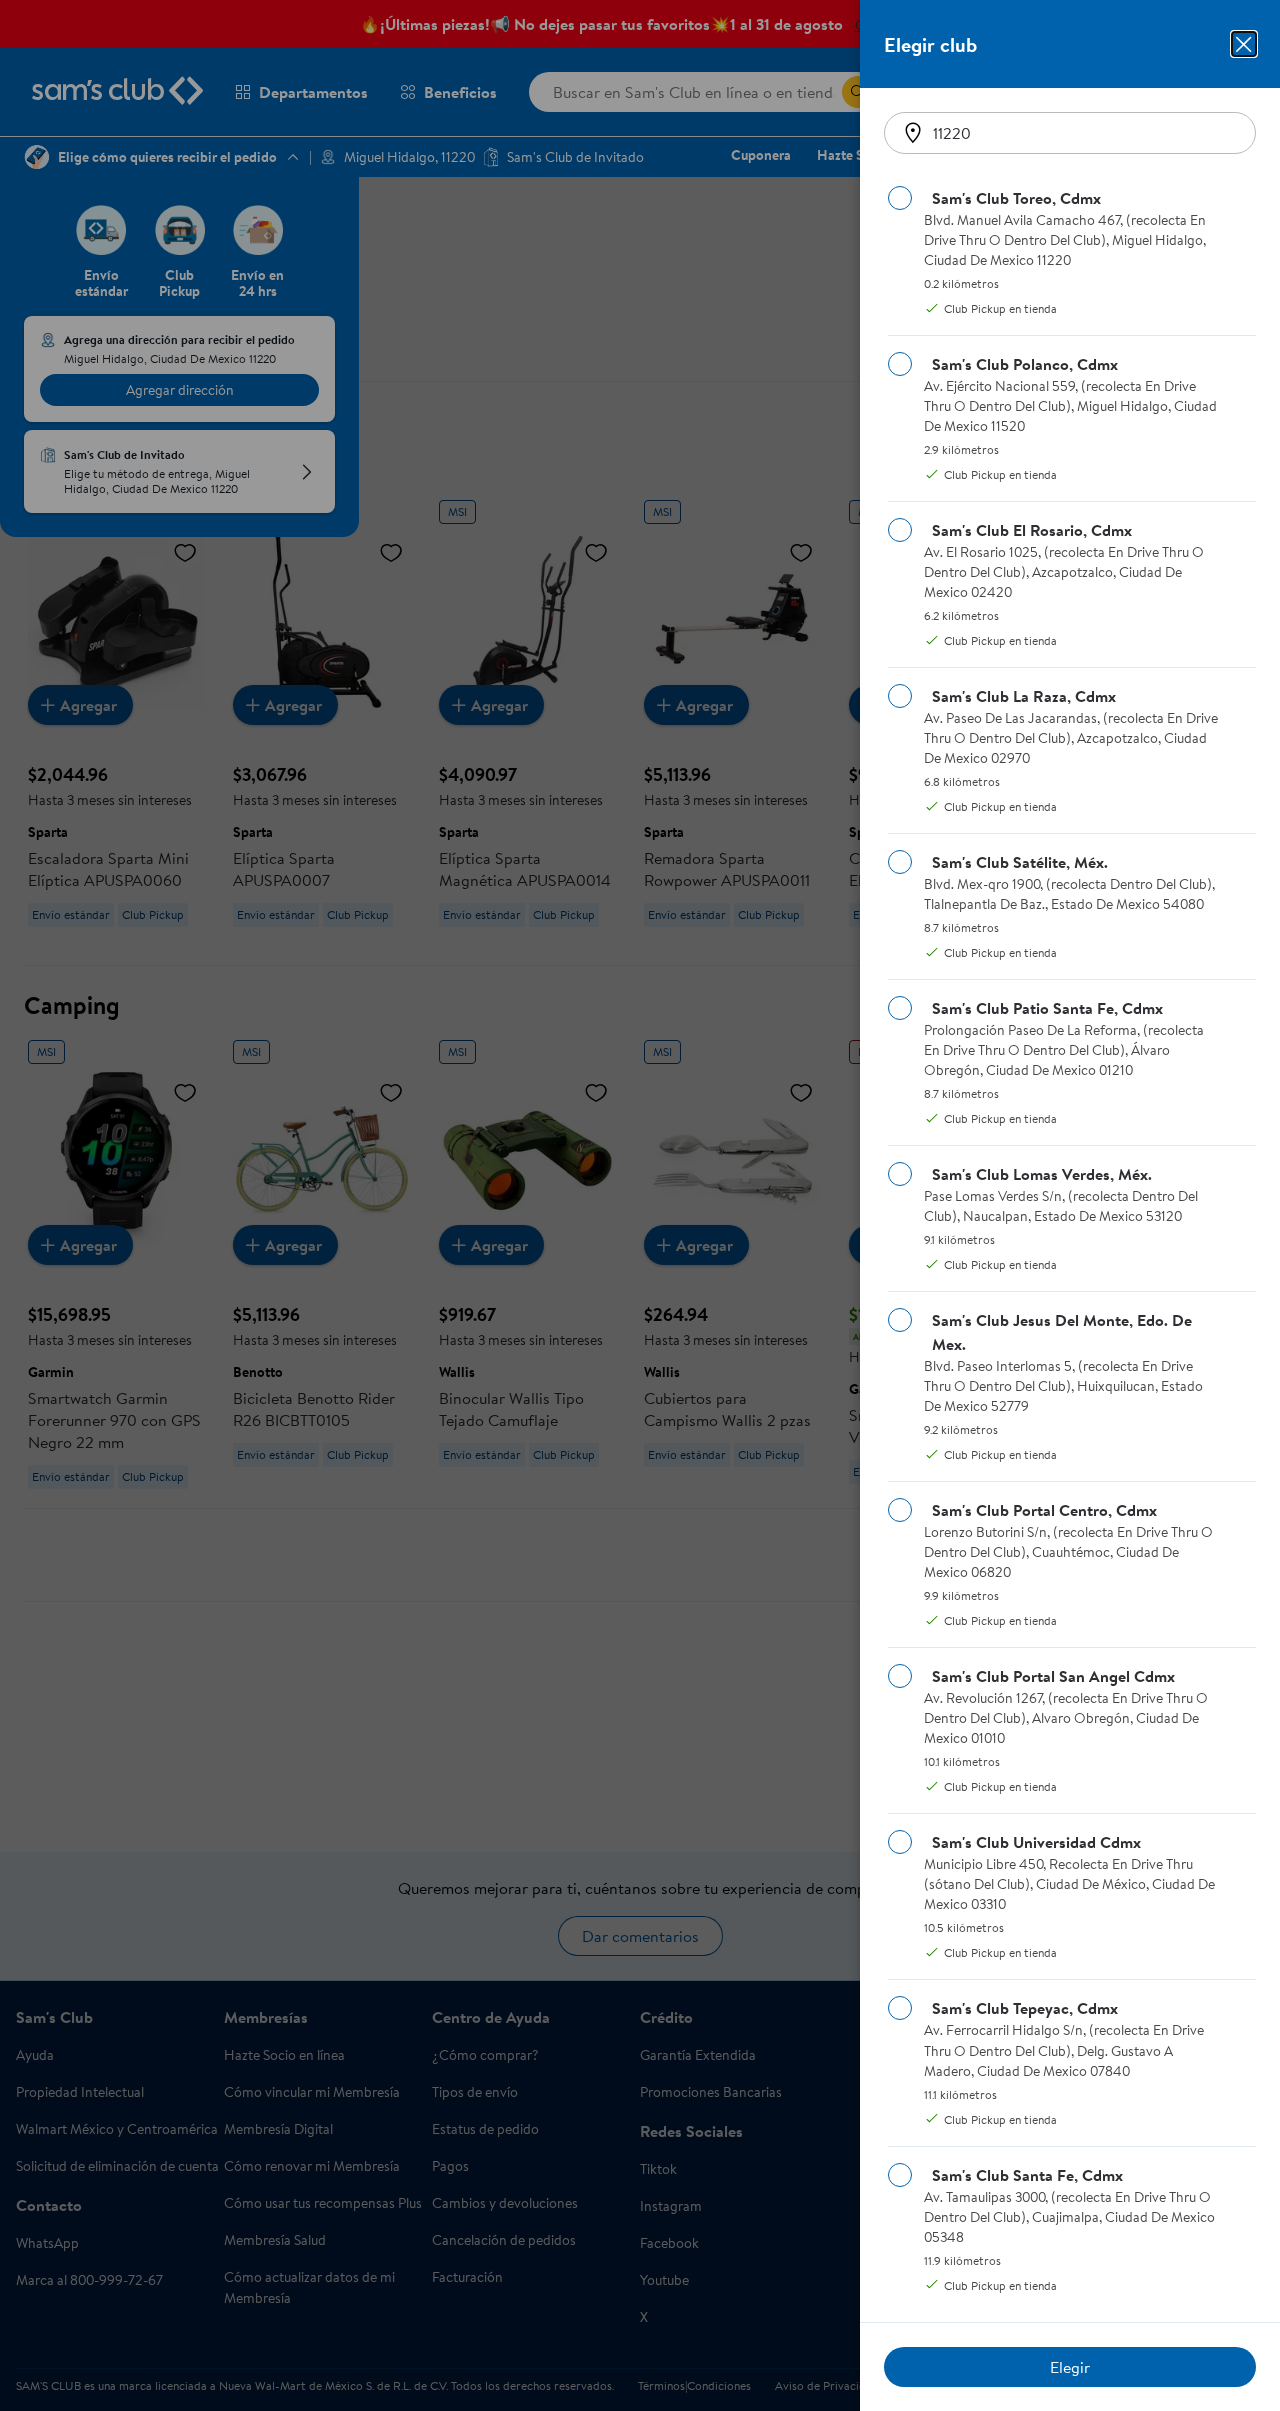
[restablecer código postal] (913, 133)
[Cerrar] (1244, 44)
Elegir (1070, 2367)
